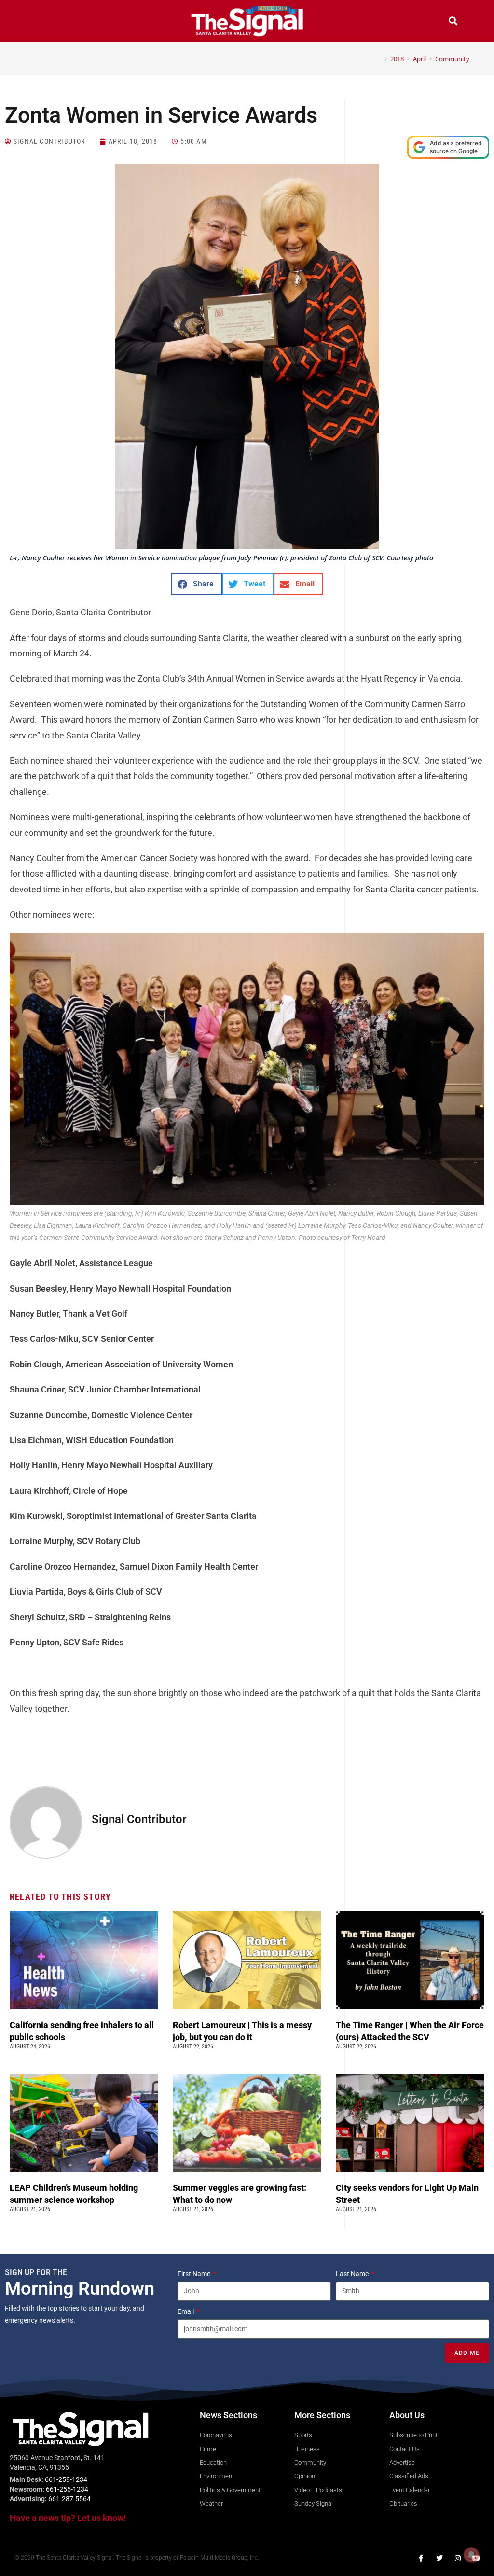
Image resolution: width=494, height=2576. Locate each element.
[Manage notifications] (471, 2555)
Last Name (353, 2274)
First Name (195, 2274)
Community (452, 59)
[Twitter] (439, 2558)
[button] (41, 22)
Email (186, 2311)
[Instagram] (458, 2558)
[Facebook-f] (421, 2558)
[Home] (379, 59)
